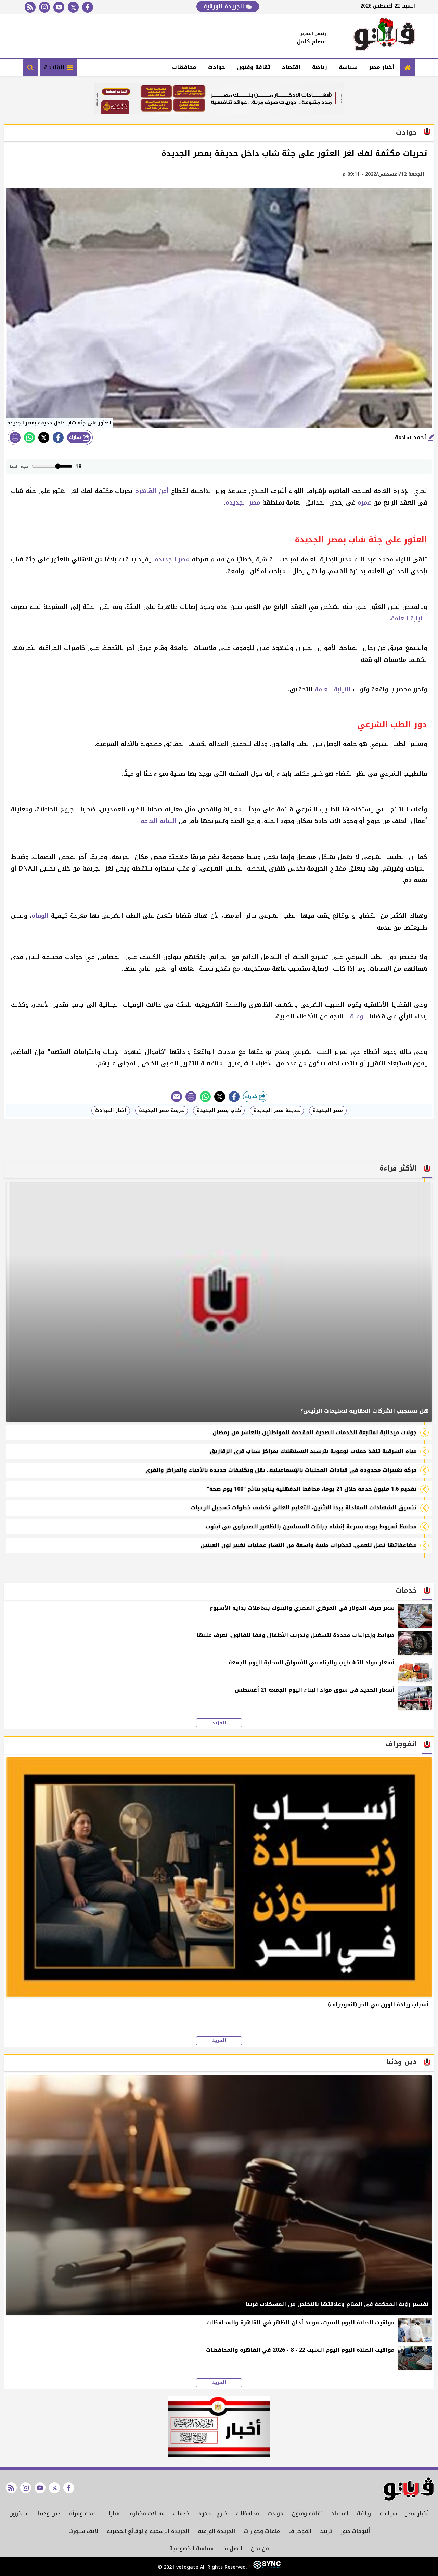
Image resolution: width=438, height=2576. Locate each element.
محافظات (184, 67)
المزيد (219, 1723)
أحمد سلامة (411, 437)
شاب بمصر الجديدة (219, 1110)
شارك (76, 437)
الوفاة (40, 916)
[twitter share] (44, 437)
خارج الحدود (213, 2514)
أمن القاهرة (152, 491)
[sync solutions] (266, 2567)
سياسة (348, 67)
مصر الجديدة (243, 502)
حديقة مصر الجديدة (277, 1110)
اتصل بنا (232, 2548)
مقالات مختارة (147, 2514)
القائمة (55, 67)
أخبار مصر (382, 67)
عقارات (113, 2514)
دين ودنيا (49, 2514)
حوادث (217, 67)
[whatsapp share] (29, 437)
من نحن (260, 2548)
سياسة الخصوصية (191, 2548)
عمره (364, 502)
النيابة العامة (409, 618)
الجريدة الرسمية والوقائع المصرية (148, 2531)
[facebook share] (58, 437)
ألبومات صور (355, 2531)
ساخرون (19, 2514)
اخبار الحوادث (111, 1110)
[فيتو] (384, 36)
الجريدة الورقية (225, 6)
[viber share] (177, 1097)
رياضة (320, 67)
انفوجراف (300, 2531)
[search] (30, 67)
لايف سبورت (83, 2531)
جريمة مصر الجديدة (162, 1110)
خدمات (181, 2514)
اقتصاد (291, 67)
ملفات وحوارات (262, 2531)
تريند (326, 2531)
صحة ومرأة (82, 2514)
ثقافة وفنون (254, 67)
